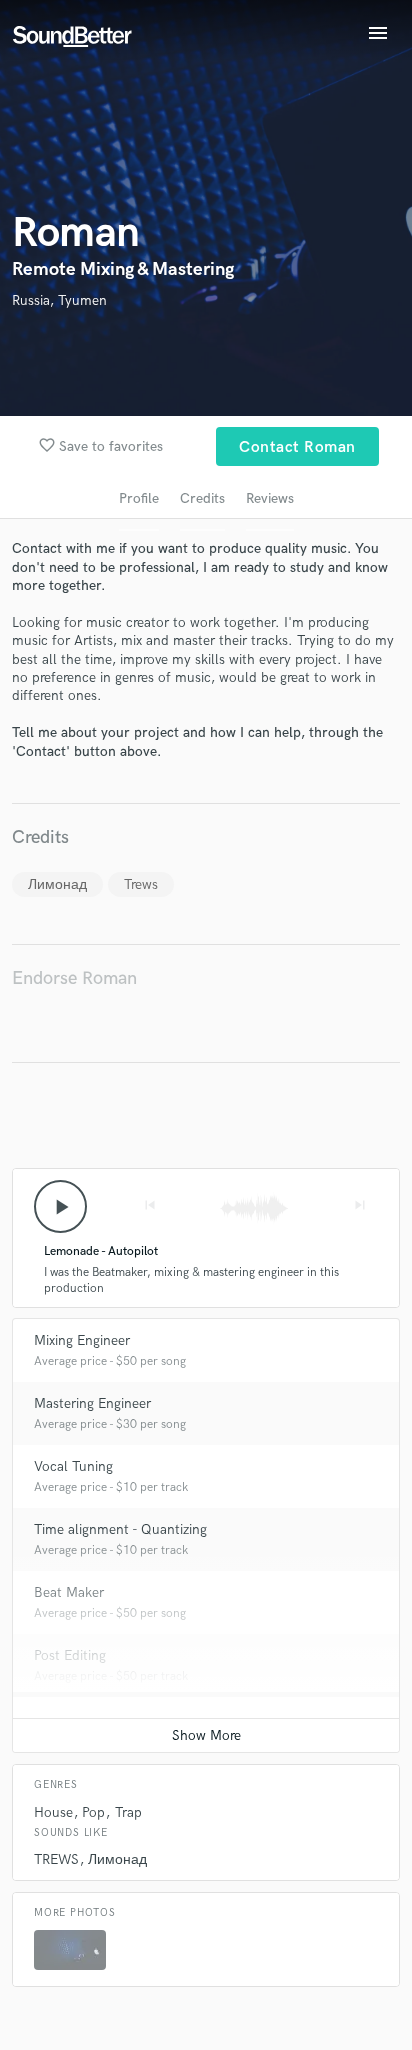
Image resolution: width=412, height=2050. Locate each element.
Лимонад (57, 884)
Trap (128, 1812)
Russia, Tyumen (59, 300)
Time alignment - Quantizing (120, 1529)
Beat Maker (69, 1592)
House (53, 1812)
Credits (202, 498)
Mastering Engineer (92, 1403)
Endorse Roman (74, 978)
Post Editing (70, 1655)
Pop (93, 1812)
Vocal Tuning (73, 1466)
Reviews (270, 498)
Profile (139, 498)
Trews (141, 884)
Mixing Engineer (82, 1340)
